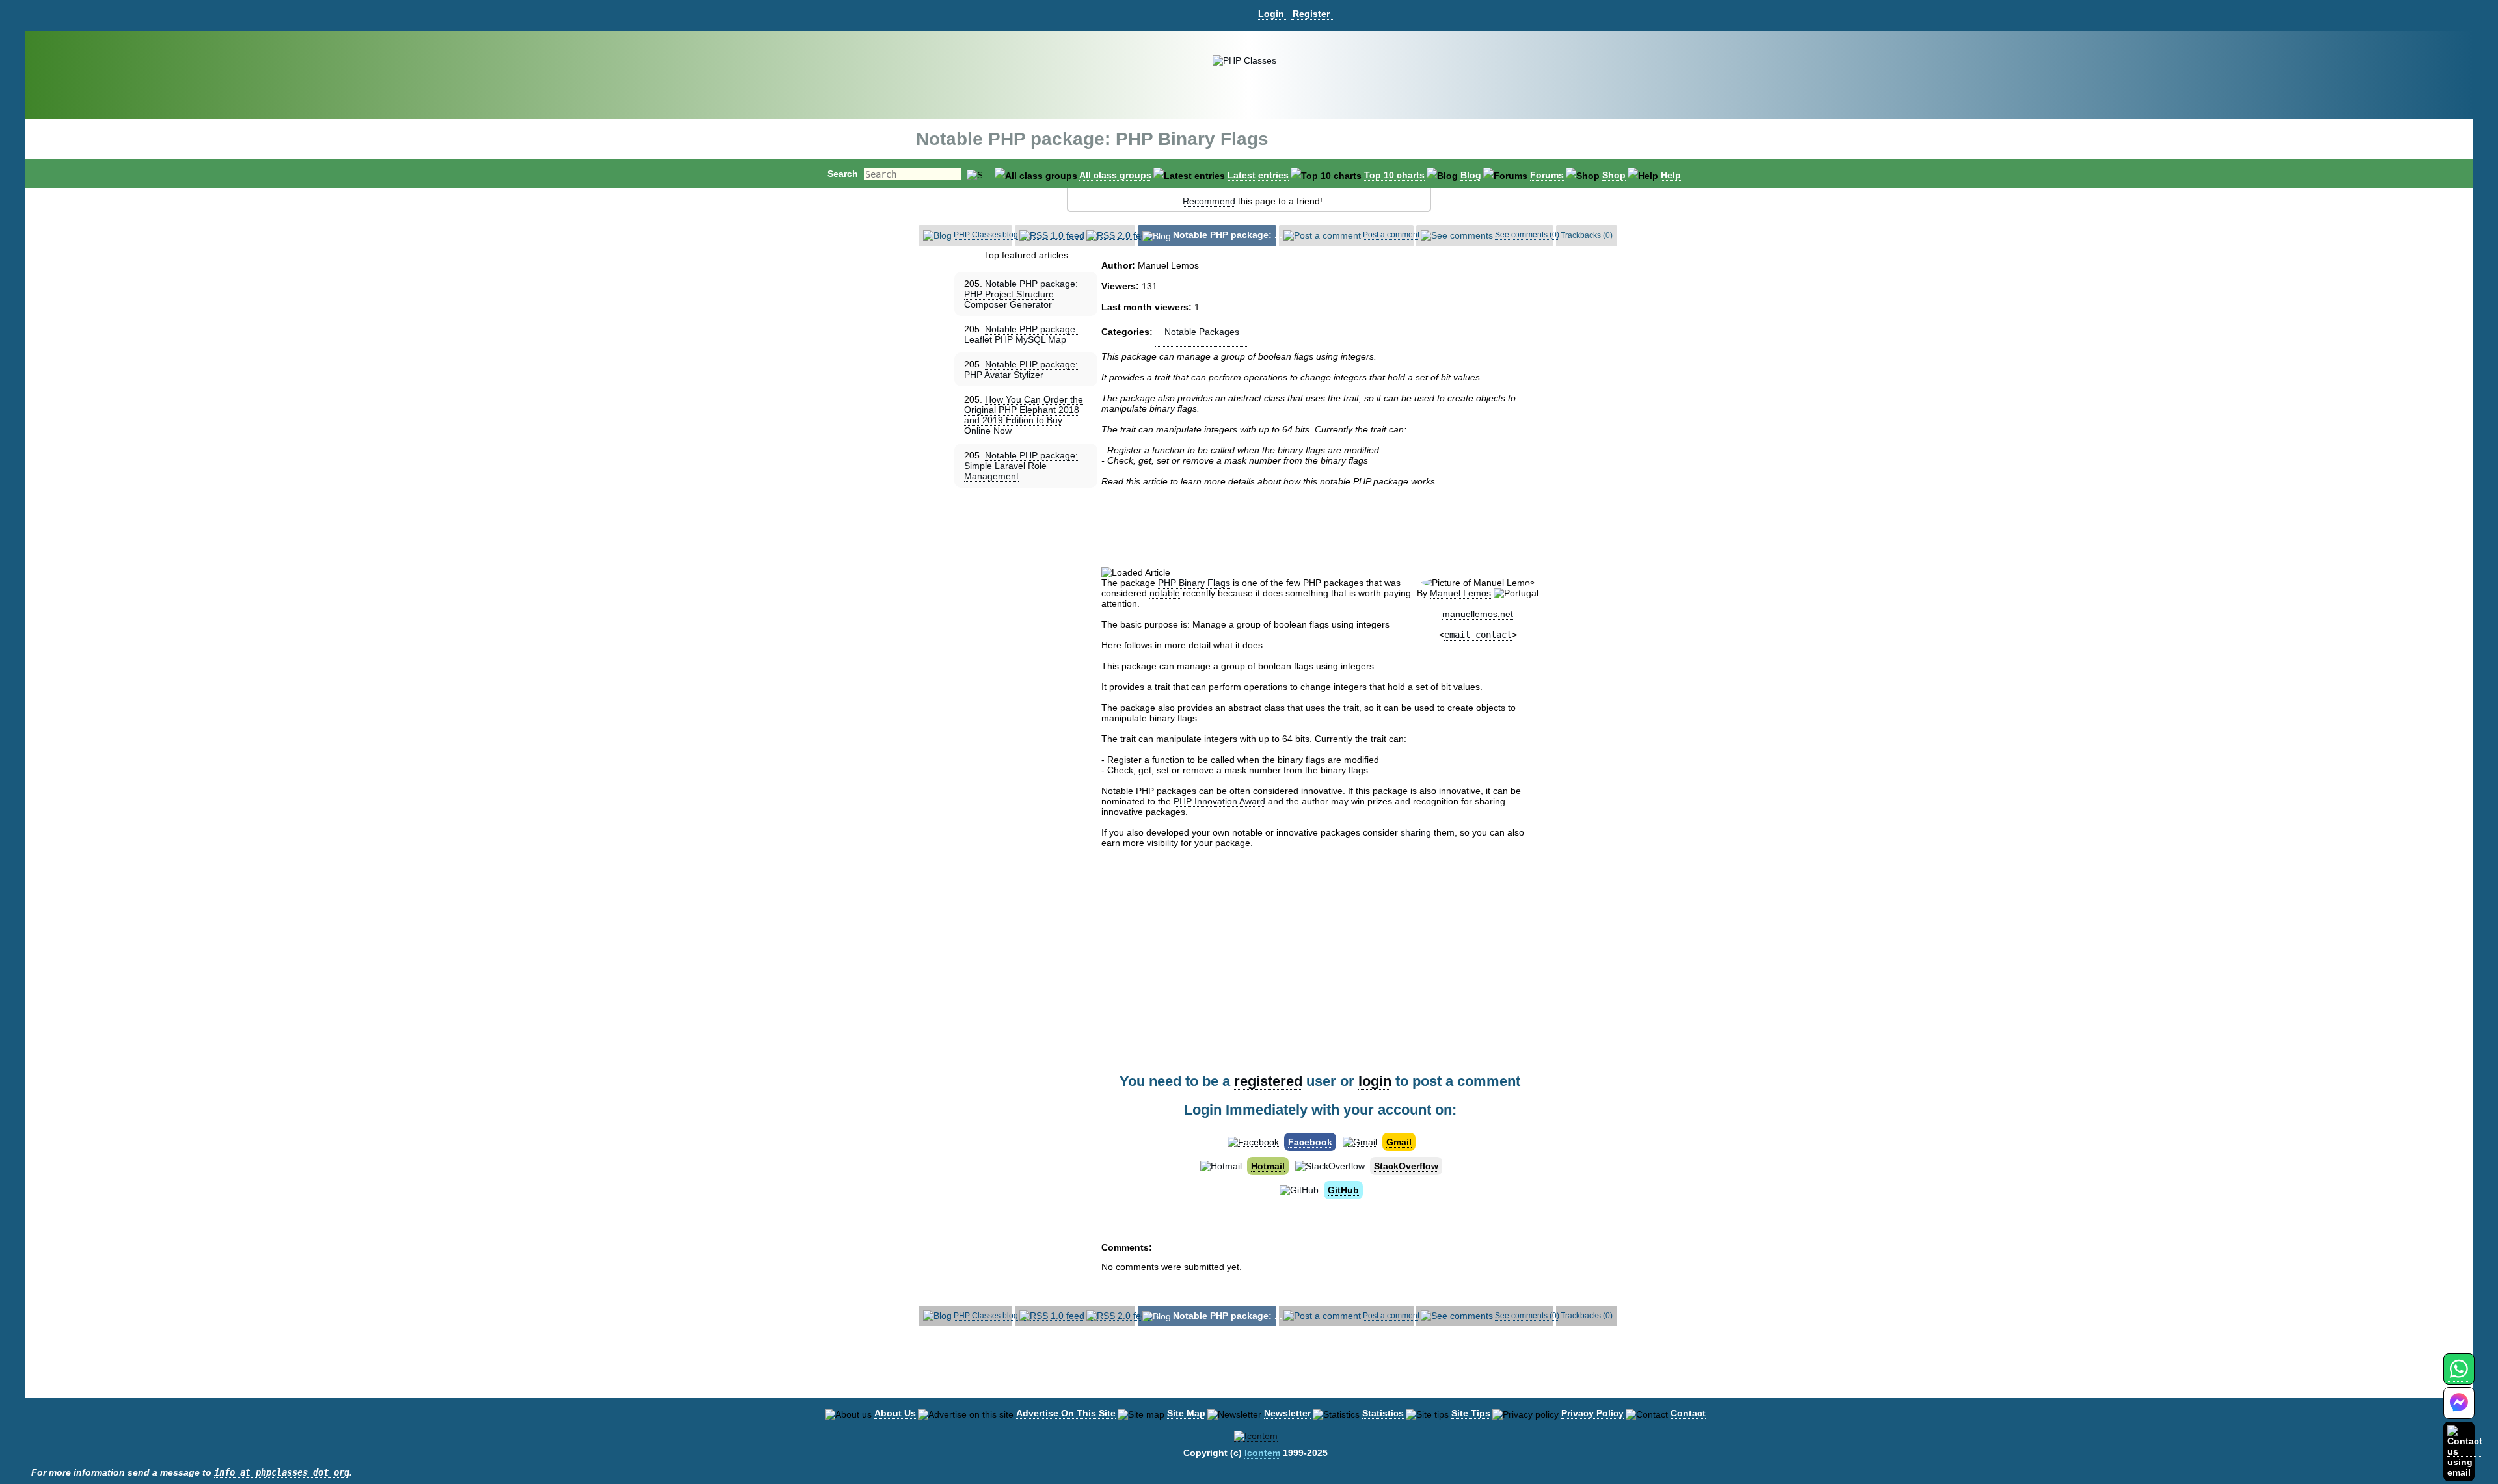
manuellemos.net (1478, 614)
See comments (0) (1527, 235)
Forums (1547, 175)
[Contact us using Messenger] (2459, 1411)
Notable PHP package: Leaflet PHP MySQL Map (1021, 334)
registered (1268, 1081)
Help (1671, 175)
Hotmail (1268, 1166)
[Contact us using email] (2465, 1451)
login (1375, 1081)
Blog (1471, 175)
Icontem (1262, 1453)
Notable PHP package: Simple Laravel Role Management (1021, 466)
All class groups (1115, 175)
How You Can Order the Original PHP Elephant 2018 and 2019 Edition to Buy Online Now (1024, 415)
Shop (1614, 175)
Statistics (1383, 1413)
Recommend (1209, 201)
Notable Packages (1202, 332)
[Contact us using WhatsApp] (2459, 1376)
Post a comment (1391, 235)
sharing (1416, 832)
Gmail (1399, 1142)
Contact (1688, 1413)
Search (843, 174)
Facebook (1310, 1142)
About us (895, 1413)
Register (1311, 14)
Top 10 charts (1394, 175)
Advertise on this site (1066, 1413)
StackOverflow (1406, 1166)
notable (1165, 593)
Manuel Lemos (1460, 593)
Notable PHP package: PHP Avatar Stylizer (1021, 369)
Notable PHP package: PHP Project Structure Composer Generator (1021, 294)
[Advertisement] (1320, 527)
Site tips (1471, 1413)
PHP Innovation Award (1219, 801)
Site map (1186, 1413)
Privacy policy (1592, 1413)
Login (1271, 14)
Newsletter (1287, 1413)
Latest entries (1258, 175)
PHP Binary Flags (1194, 583)
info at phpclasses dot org (282, 1472)
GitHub (1343, 1190)
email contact (1478, 635)
